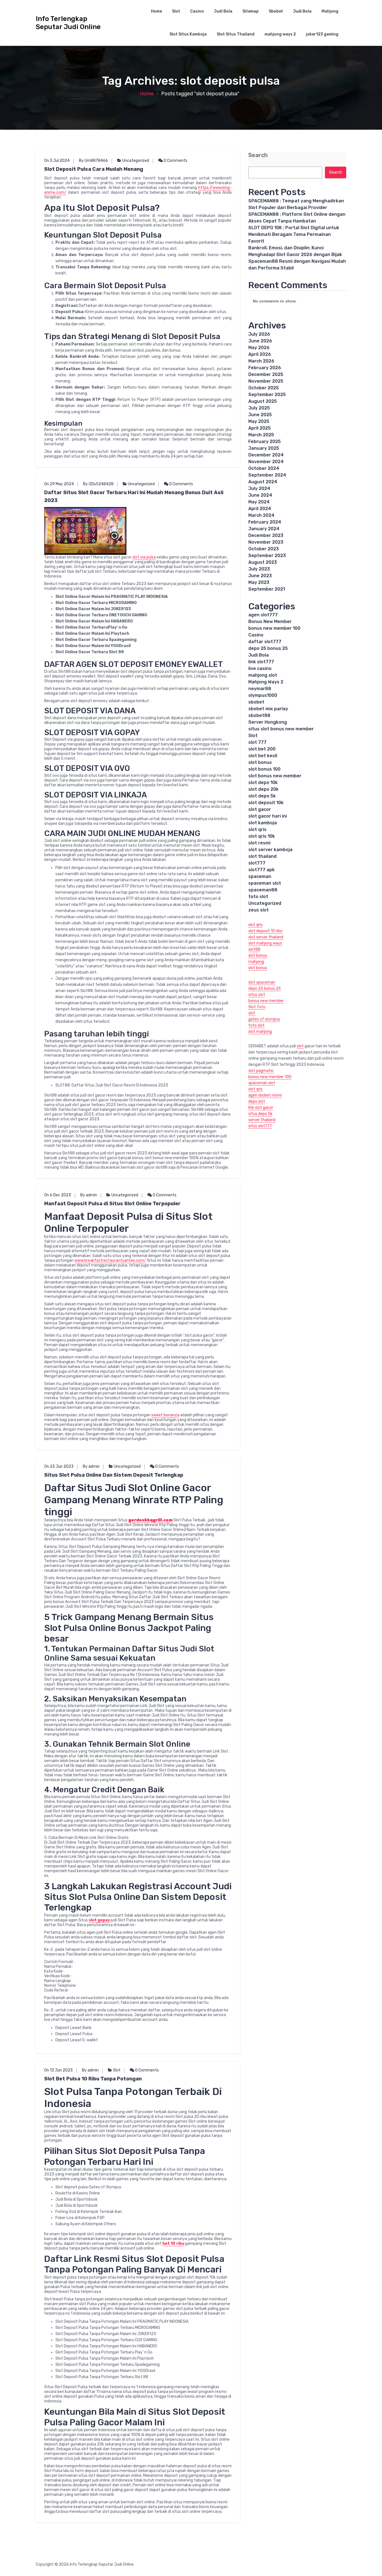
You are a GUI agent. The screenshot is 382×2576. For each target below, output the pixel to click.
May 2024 (259, 502)
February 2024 (265, 522)
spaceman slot (265, 883)
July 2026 (259, 334)
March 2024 (261, 515)
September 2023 (267, 556)
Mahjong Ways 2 (266, 682)
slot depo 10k (263, 782)
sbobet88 (259, 715)
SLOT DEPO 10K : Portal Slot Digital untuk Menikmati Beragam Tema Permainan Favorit (294, 234)
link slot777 (261, 662)
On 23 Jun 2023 (59, 1466)
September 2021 (267, 589)
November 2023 (266, 542)
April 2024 (260, 509)
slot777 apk (261, 870)
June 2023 (260, 576)
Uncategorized (136, 161)
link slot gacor (261, 1108)
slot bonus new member (275, 776)
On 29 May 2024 (59, 484)
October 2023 (264, 549)
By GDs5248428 (98, 484)
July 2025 (259, 408)
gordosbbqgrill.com (150, 1520)
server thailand (262, 1120)
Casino (197, 11)
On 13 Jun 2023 (58, 2070)
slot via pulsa (144, 557)
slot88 (254, 949)
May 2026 (259, 348)
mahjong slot (263, 675)
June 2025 (260, 415)
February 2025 (265, 441)
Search (258, 155)
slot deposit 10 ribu (265, 931)
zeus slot (259, 910)
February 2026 (265, 368)
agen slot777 (263, 615)
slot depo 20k (263, 789)
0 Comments (175, 161)
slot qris (257, 829)
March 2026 (261, 361)
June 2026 (260, 341)
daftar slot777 (265, 642)
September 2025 (267, 395)
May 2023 (259, 582)
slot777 (257, 863)
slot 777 (257, 742)
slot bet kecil (263, 756)
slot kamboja (263, 823)
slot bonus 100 (264, 769)
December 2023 (266, 535)
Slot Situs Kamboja (188, 34)
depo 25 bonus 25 (268, 648)
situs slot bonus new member (281, 729)
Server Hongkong (268, 722)
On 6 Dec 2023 (58, 1195)
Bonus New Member (270, 621)
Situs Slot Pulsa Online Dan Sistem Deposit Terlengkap (114, 1475)
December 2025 (266, 374)
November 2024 (266, 462)
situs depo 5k (260, 1114)
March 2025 (261, 435)
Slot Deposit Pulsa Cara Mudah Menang (94, 169)
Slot (176, 11)
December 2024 (266, 455)
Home (156, 11)
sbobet (256, 702)
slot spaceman (262, 982)
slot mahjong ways (265, 943)
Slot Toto (257, 1007)
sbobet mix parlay (268, 709)
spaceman (260, 876)
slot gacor (260, 809)
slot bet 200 (262, 749)
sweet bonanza (165, 1415)
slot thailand (262, 856)
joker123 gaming (322, 34)
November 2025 (266, 381)
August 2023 (263, 562)
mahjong (256, 962)
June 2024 (260, 495)
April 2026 (260, 354)
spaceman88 (263, 890)
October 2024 (264, 468)
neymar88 (260, 689)
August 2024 (263, 482)
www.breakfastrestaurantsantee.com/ (110, 1260)
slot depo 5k (262, 796)
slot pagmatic (261, 1071)
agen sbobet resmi (265, 1095)
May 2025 (259, 421)
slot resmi (259, 843)
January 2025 (264, 448)
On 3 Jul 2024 (57, 161)
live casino (260, 668)
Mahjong (330, 11)
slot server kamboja (270, 850)
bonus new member (266, 1001)
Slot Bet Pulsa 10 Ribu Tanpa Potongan (93, 2079)
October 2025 (264, 388)
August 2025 (263, 401)
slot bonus (260, 762)
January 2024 (264, 529)
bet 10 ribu (173, 2244)
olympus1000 (263, 695)
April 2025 (260, 428)
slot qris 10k (262, 836)
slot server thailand (266, 937)
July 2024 (259, 488)
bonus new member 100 (274, 628)
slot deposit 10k (266, 803)
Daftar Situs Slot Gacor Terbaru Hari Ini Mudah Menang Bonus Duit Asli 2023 (134, 496)
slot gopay (99, 1920)
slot (252, 1013)
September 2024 (267, 475)
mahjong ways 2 (280, 34)
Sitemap (251, 11)
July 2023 (259, 569)
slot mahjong (260, 1032)
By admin (89, 1195)
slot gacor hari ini (268, 816)
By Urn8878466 (93, 161)
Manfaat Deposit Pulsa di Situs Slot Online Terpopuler (112, 1204)
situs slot (257, 995)
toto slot (258, 897)
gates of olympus (264, 1019)
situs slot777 (260, 1126)
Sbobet (276, 11)
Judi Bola (223, 11)
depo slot (257, 1101)
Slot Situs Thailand (236, 34)
